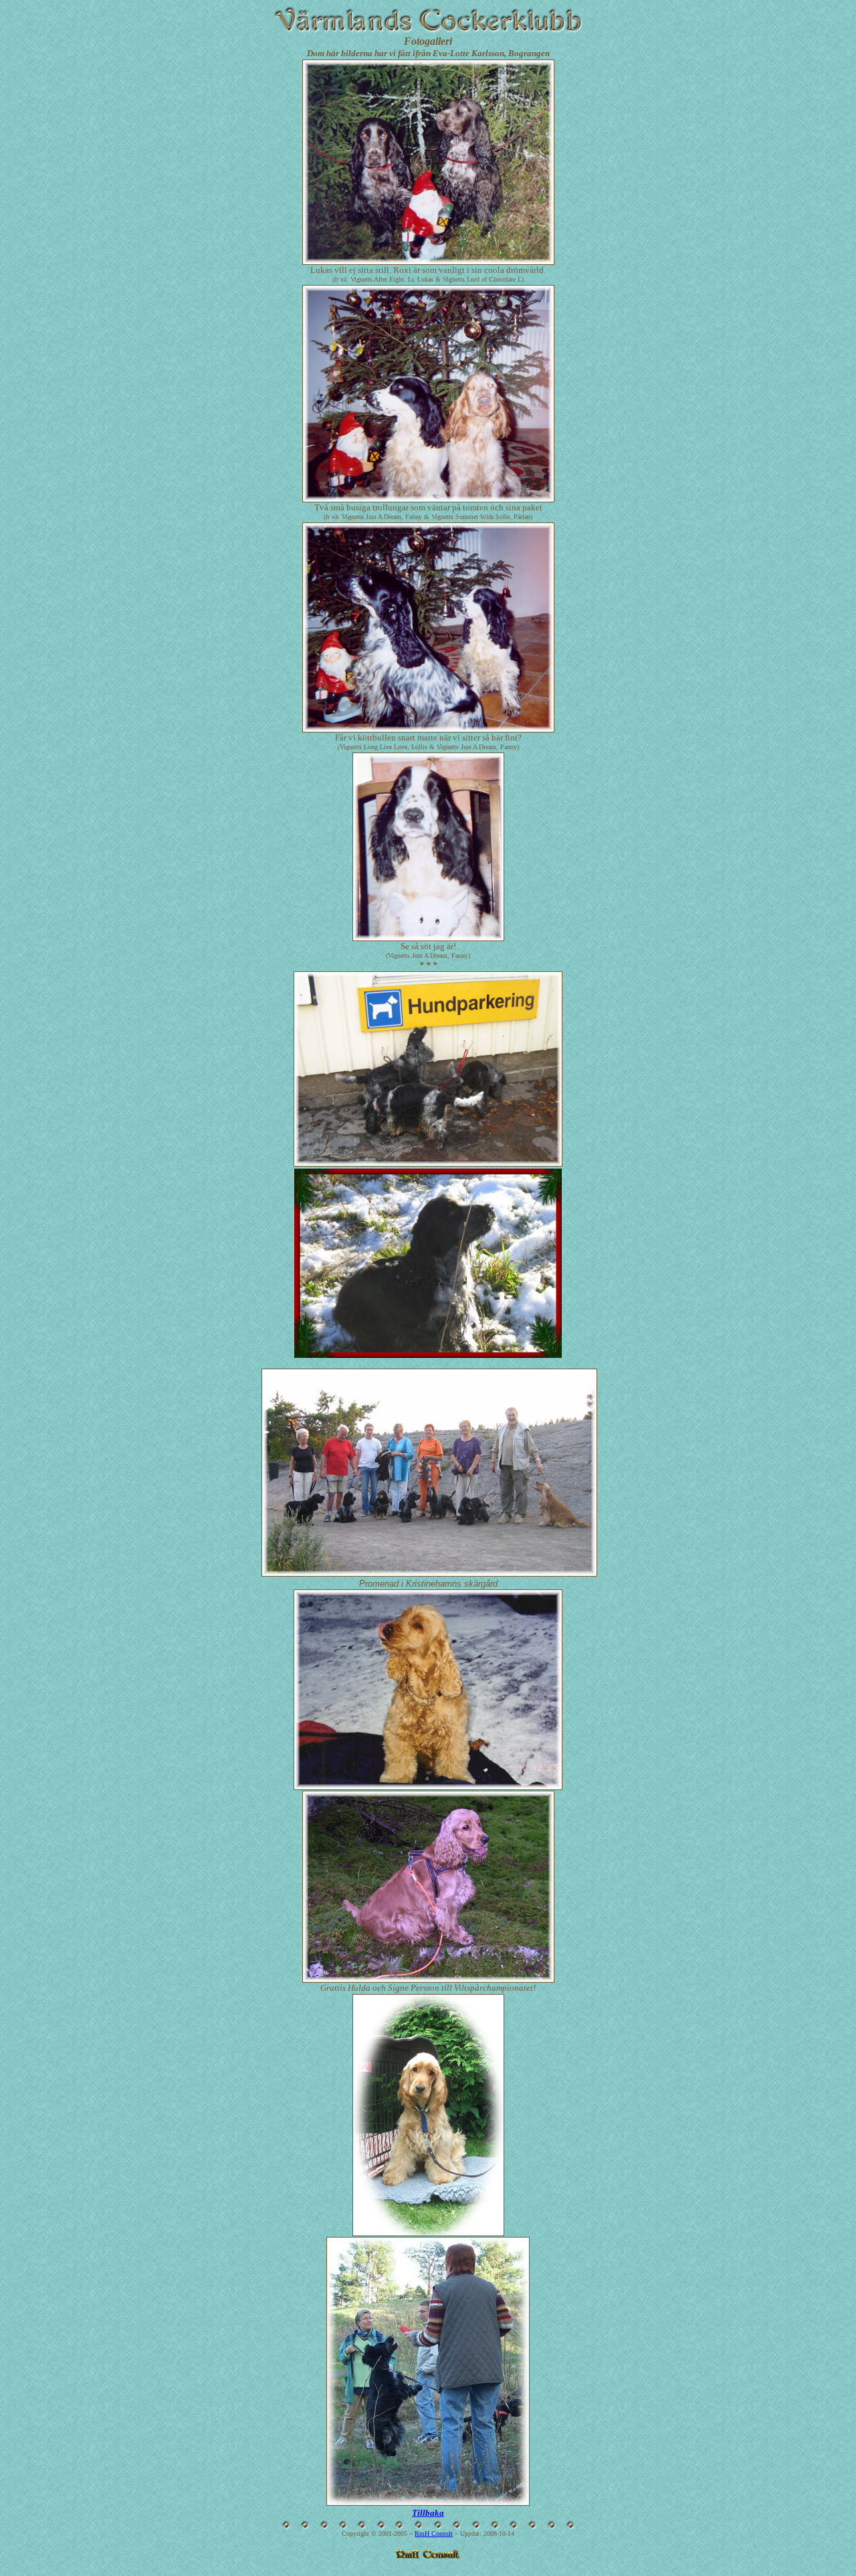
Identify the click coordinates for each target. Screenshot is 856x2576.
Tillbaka (428, 2513)
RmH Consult (434, 2534)
